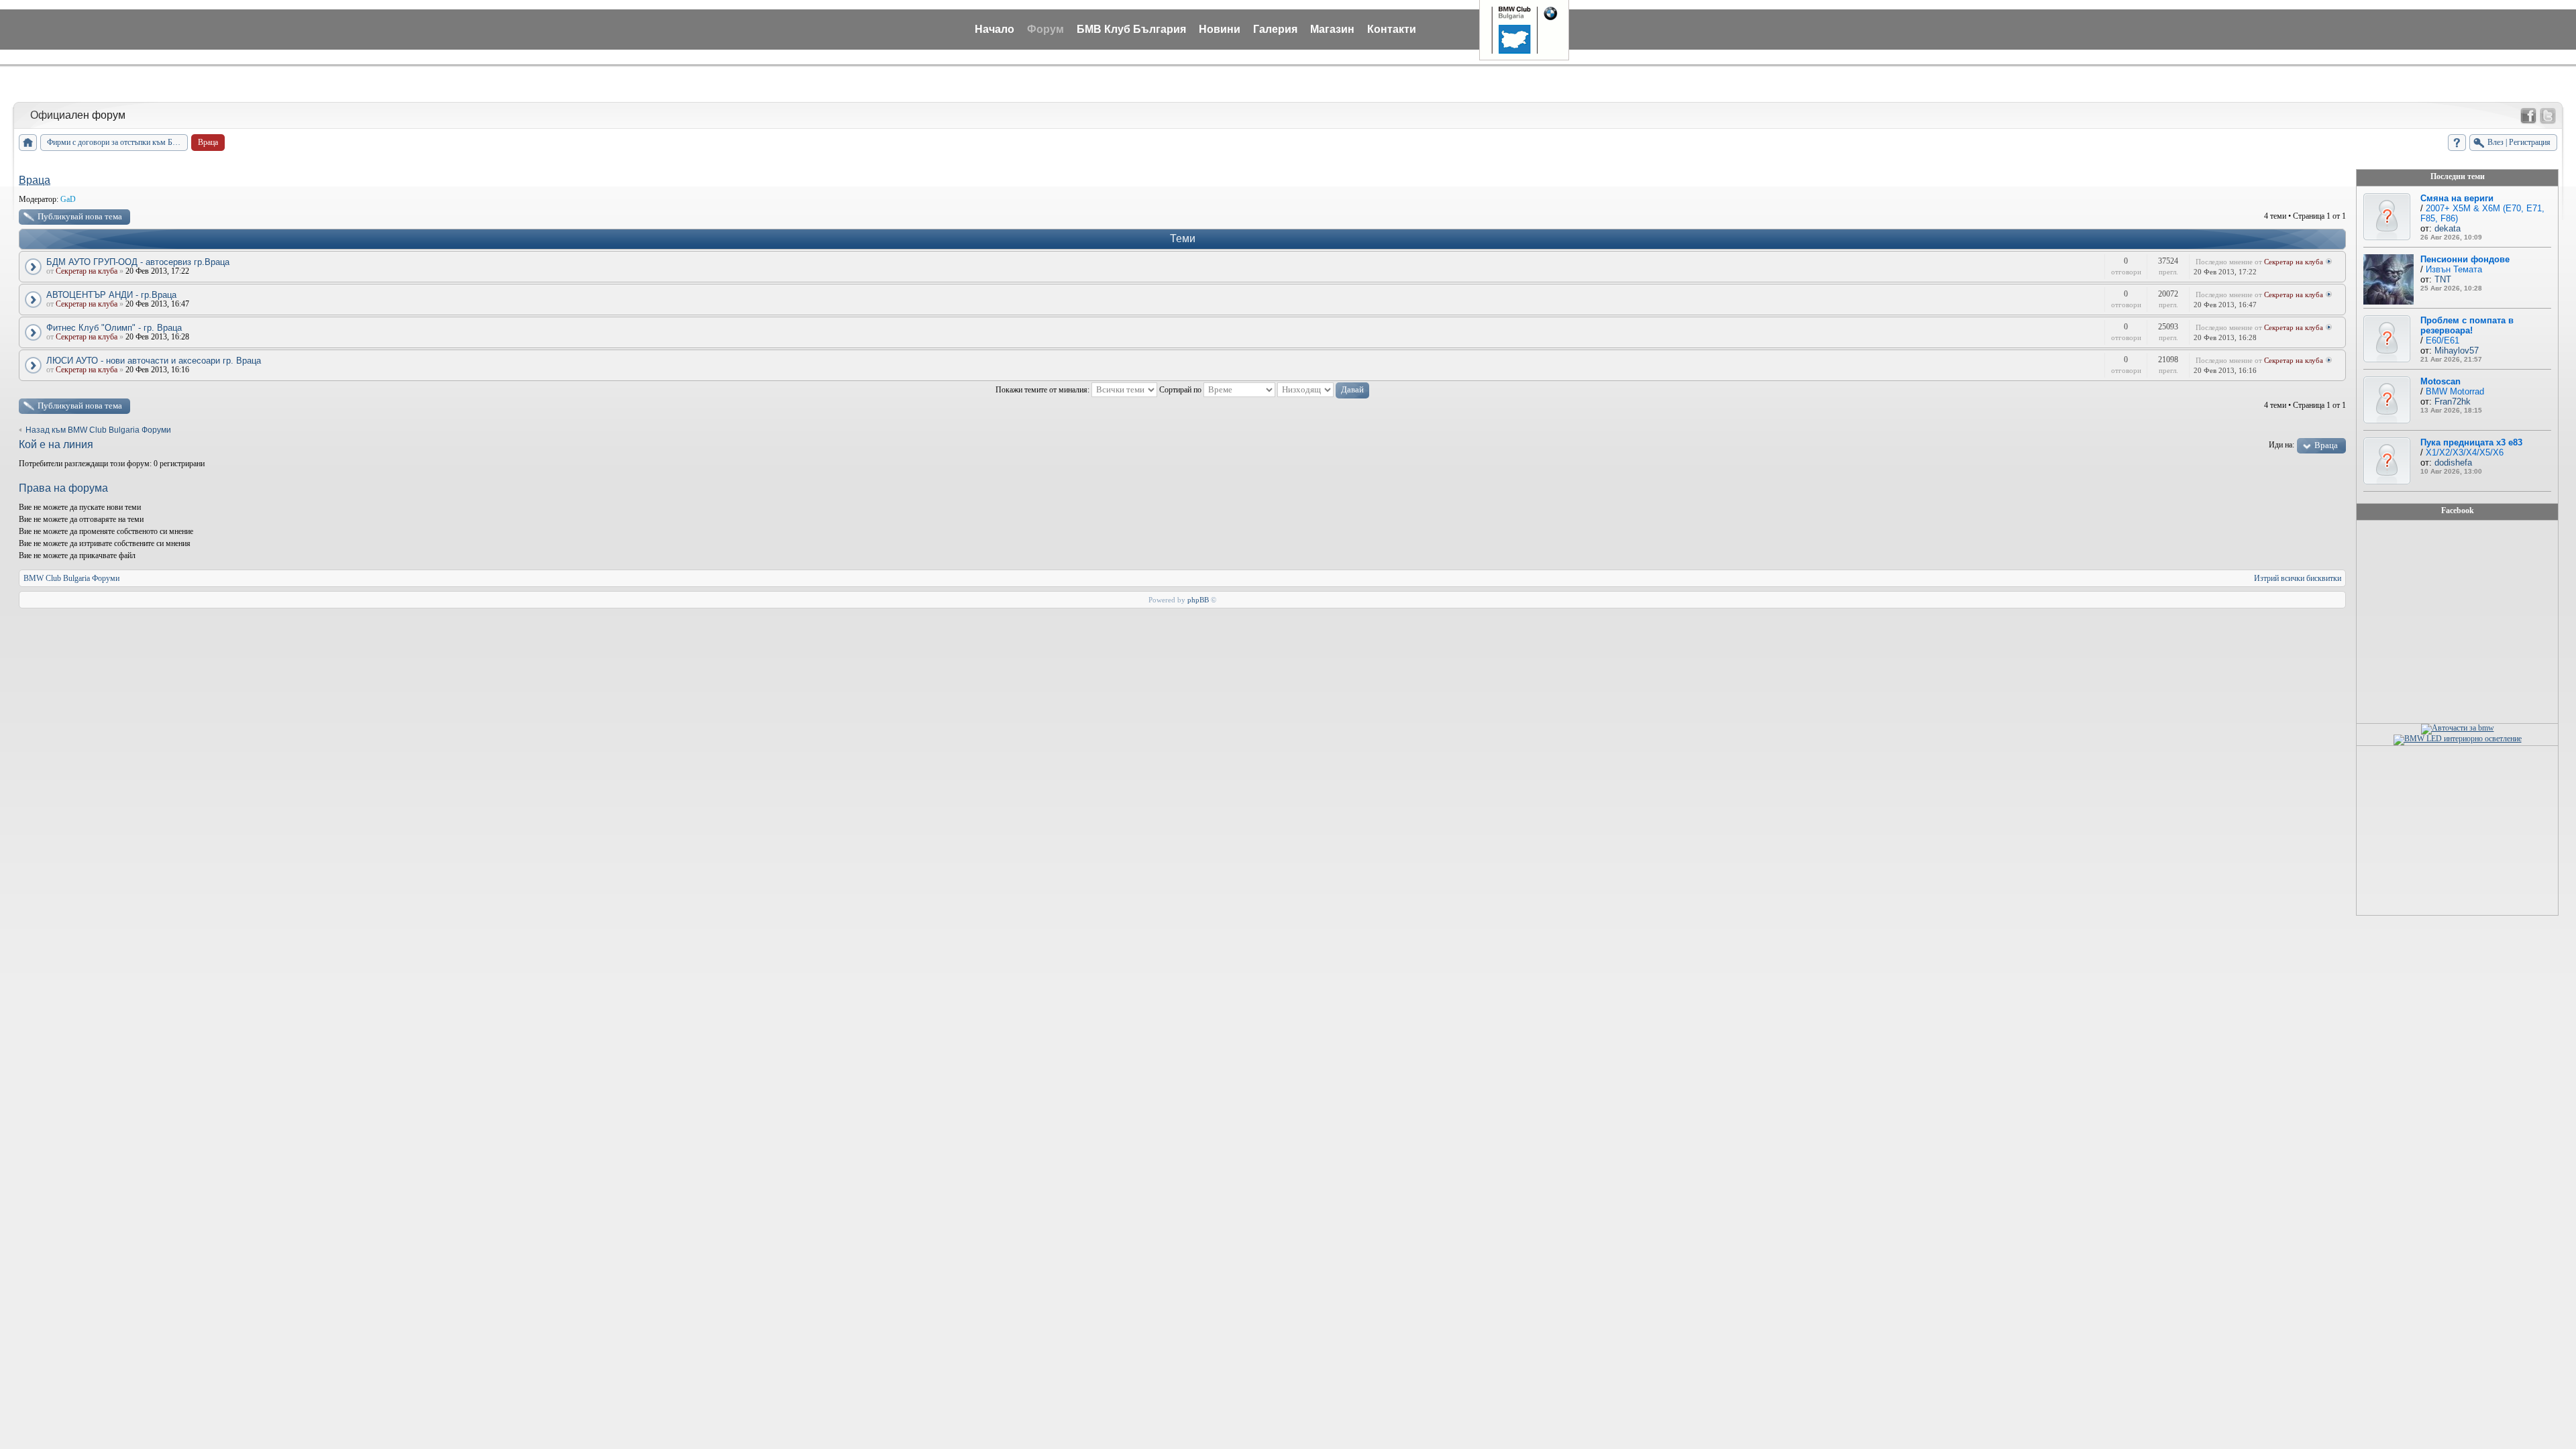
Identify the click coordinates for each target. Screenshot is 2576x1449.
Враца (35, 180)
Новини (1220, 29)
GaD (68, 199)
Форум (1045, 29)
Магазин (1332, 29)
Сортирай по (1181, 390)
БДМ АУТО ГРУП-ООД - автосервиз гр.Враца (138, 262)
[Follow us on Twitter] (2548, 116)
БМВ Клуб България (1131, 29)
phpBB (1198, 600)
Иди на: (2282, 445)
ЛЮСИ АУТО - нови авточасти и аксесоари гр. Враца (154, 361)
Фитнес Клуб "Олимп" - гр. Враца (114, 328)
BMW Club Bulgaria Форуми (71, 578)
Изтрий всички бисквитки (2298, 578)
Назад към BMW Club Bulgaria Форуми (98, 430)
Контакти (1392, 29)
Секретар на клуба (87, 271)
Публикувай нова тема (80, 216)
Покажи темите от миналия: (1043, 390)
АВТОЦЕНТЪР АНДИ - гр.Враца (111, 295)
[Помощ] (2457, 143)
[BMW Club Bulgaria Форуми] (28, 143)
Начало (995, 29)
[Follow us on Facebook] (2528, 116)
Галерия (1275, 29)
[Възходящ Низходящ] (1323, 390)
